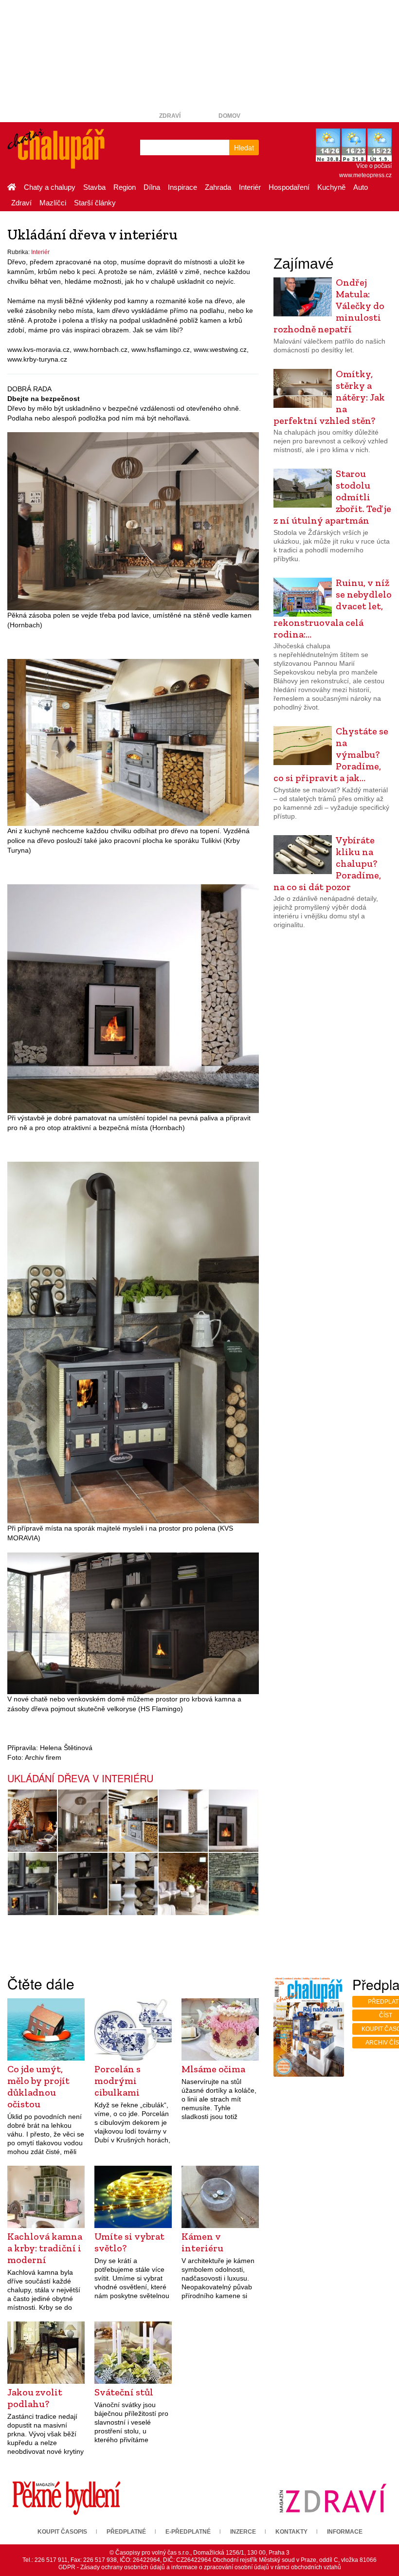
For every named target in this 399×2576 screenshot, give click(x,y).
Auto (361, 187)
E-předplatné (188, 2532)
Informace (345, 2532)
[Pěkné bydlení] (66, 2498)
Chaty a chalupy (50, 187)
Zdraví (170, 116)
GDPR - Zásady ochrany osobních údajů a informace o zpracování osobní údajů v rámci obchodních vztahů (200, 2567)
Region (125, 187)
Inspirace (182, 187)
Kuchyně (331, 187)
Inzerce (243, 2532)
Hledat (244, 147)
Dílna (152, 187)
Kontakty (291, 2532)
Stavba (94, 187)
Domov (229, 116)
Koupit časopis (62, 2532)
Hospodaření (289, 187)
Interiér (250, 187)
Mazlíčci (53, 203)
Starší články (95, 203)
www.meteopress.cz (365, 175)
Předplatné (126, 2532)
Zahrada (218, 187)
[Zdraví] (333, 2498)
